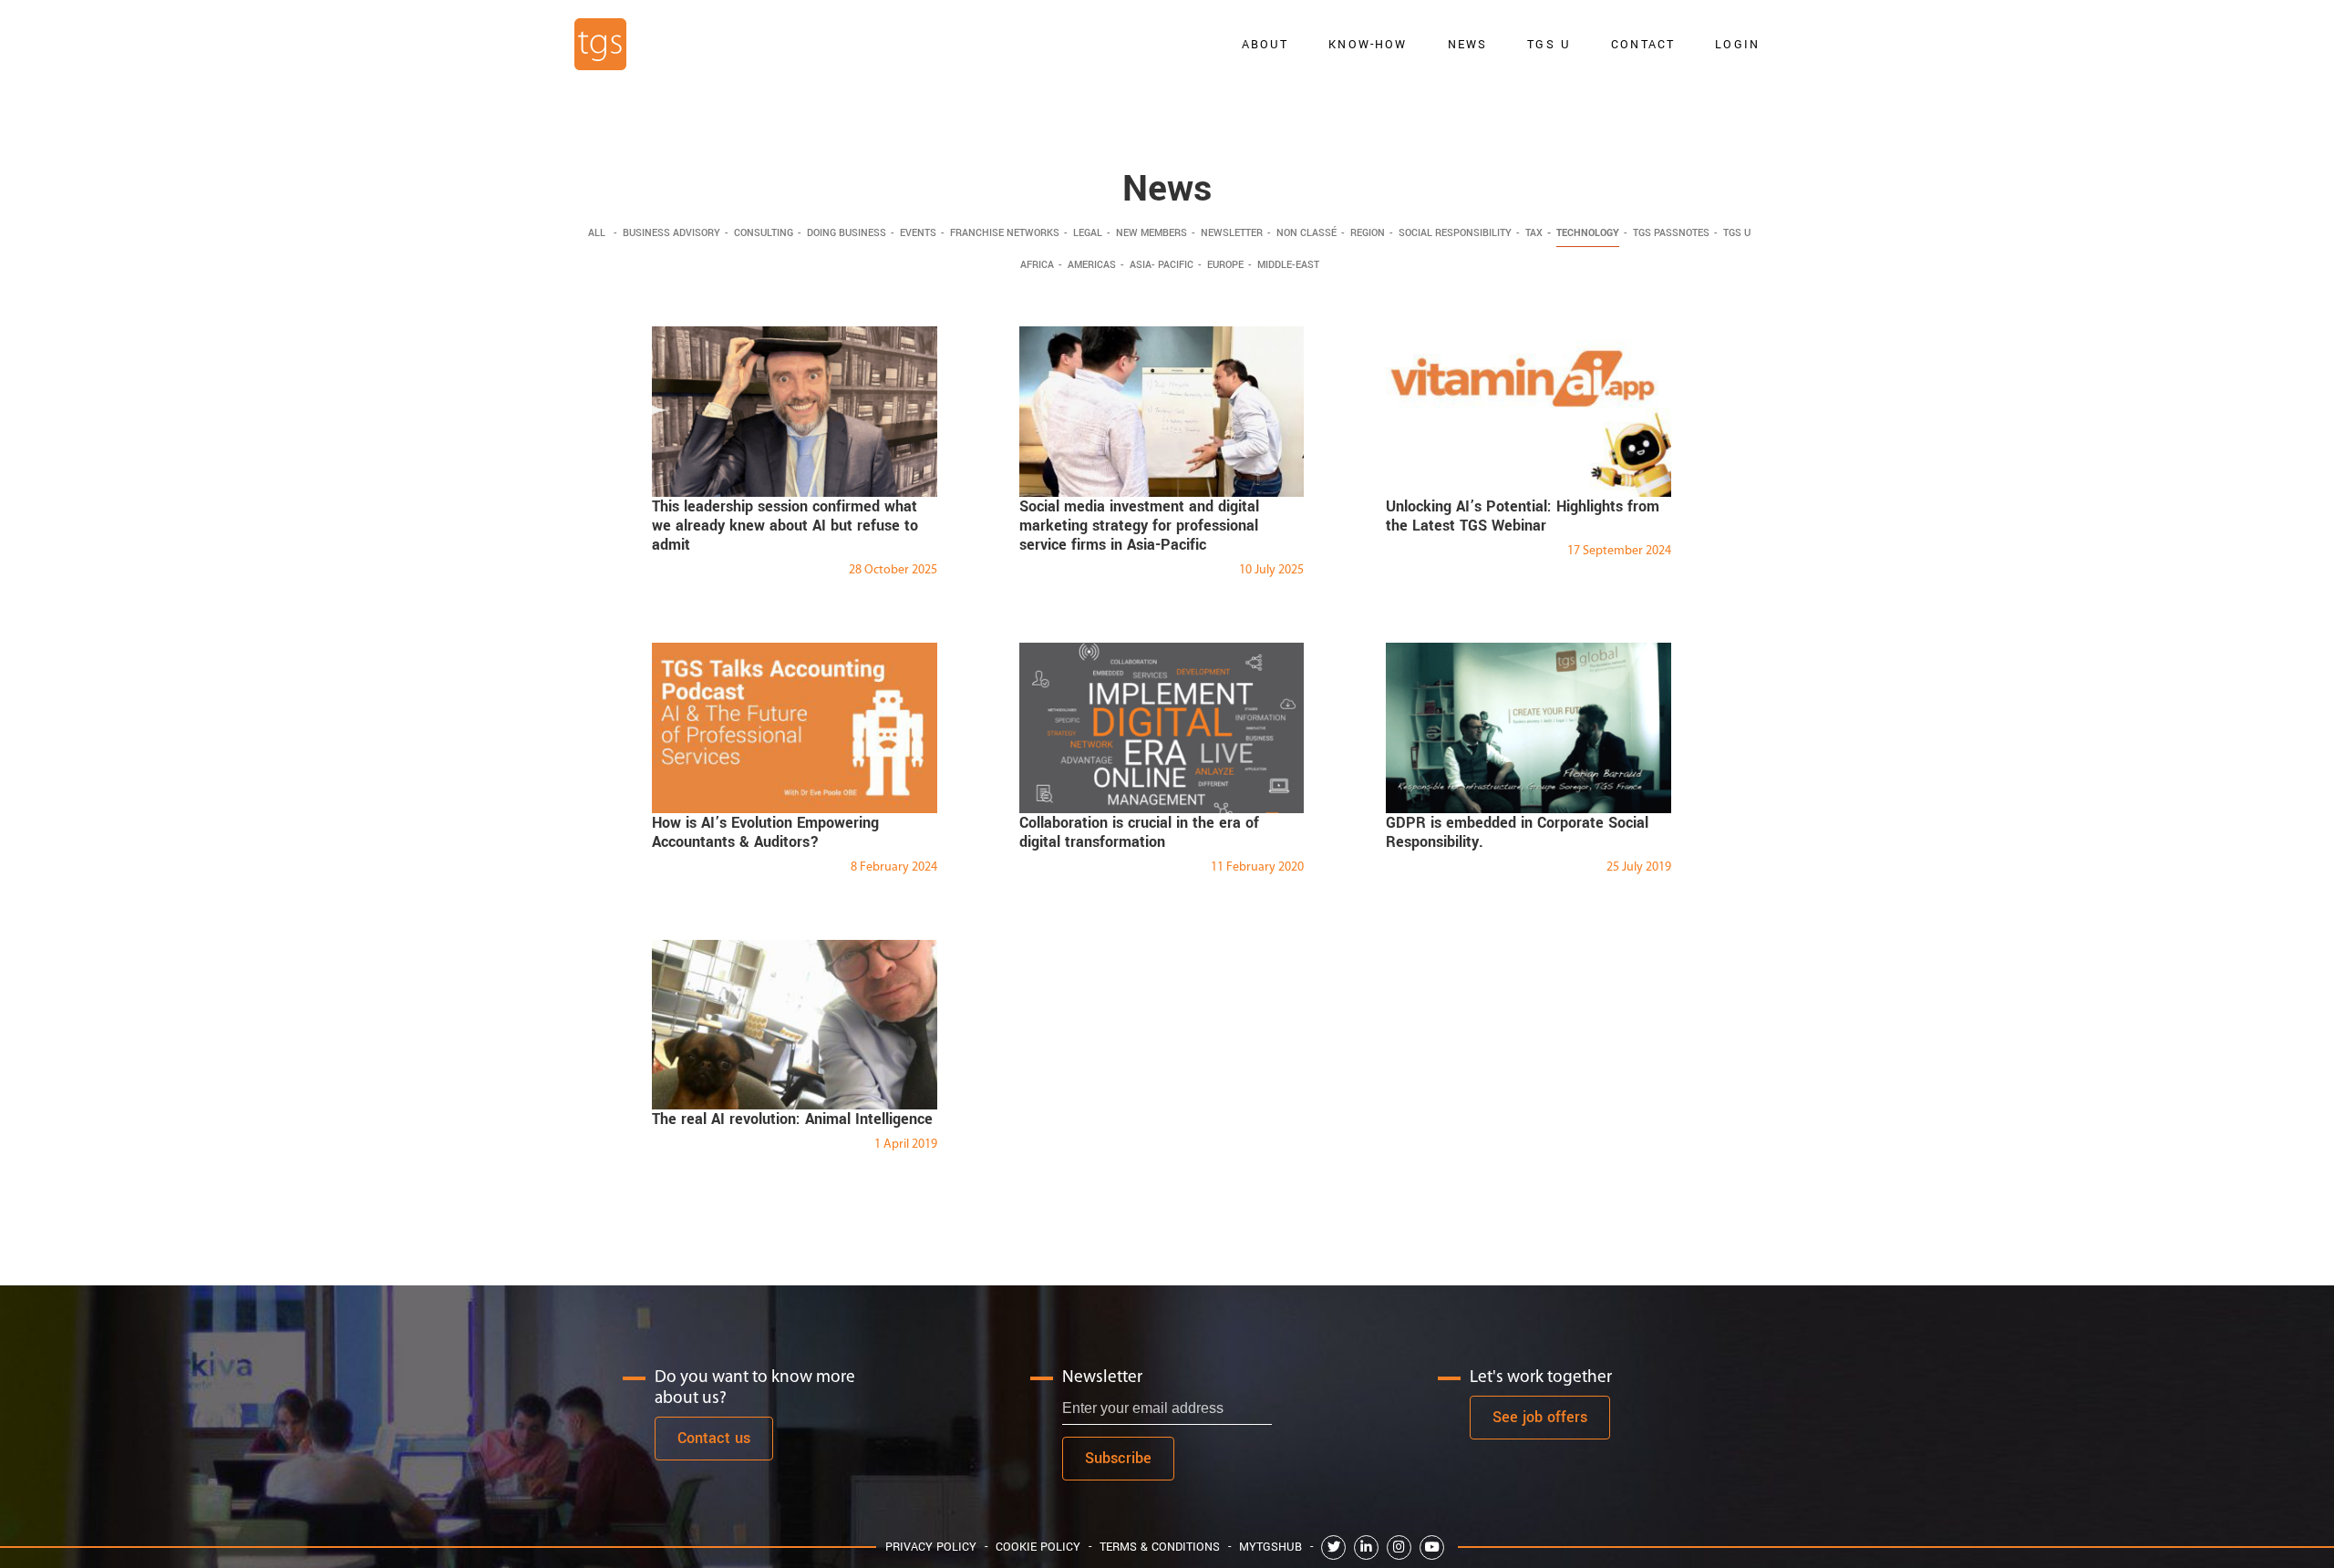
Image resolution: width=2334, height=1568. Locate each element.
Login (1737, 44)
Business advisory (671, 233)
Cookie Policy (1038, 1547)
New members (1152, 233)
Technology (1588, 233)
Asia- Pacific (1162, 265)
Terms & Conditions (1160, 1547)
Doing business (847, 233)
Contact (1643, 44)
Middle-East (1288, 265)
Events (918, 233)
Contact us (714, 1438)
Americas (1092, 265)
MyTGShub (1270, 1547)
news (1468, 44)
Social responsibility (1455, 233)
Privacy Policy (931, 1547)
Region (1368, 233)
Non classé (1306, 233)
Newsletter (1232, 233)
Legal (1088, 233)
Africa (1037, 265)
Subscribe (1118, 1458)
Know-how (1368, 44)
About (1265, 44)
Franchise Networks (1005, 233)
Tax (1534, 233)
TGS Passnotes (1671, 233)
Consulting (764, 233)
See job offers (1540, 1417)
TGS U (1549, 44)
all (597, 233)
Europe (1225, 265)
